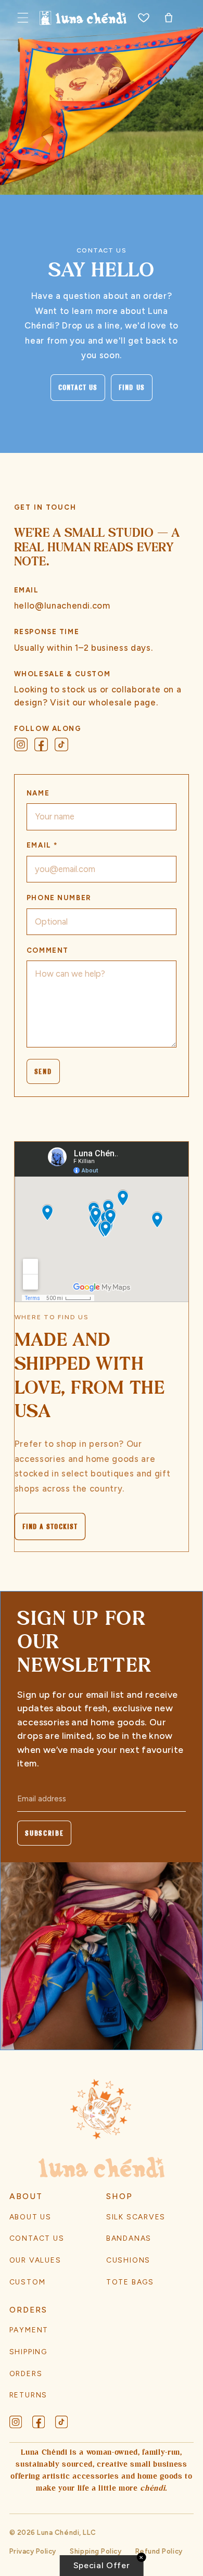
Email (42, 845)
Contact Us (78, 388)
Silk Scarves (136, 2217)
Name (38, 793)
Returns (29, 2395)
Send (43, 1071)
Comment (48, 950)
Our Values (35, 2260)
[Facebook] (41, 744)
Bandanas (129, 2238)
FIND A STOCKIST (50, 1526)
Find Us (132, 388)
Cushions (128, 2260)
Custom (28, 2282)
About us (30, 2217)
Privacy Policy (33, 2551)
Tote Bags (130, 2282)
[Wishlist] (143, 18)
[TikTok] (61, 744)
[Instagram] (21, 744)
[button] (23, 18)
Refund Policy (159, 2551)
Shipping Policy (96, 2551)
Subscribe (44, 1833)
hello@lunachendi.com (62, 605)
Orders (26, 2373)
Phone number (59, 898)
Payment (29, 2330)
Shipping (28, 2352)
